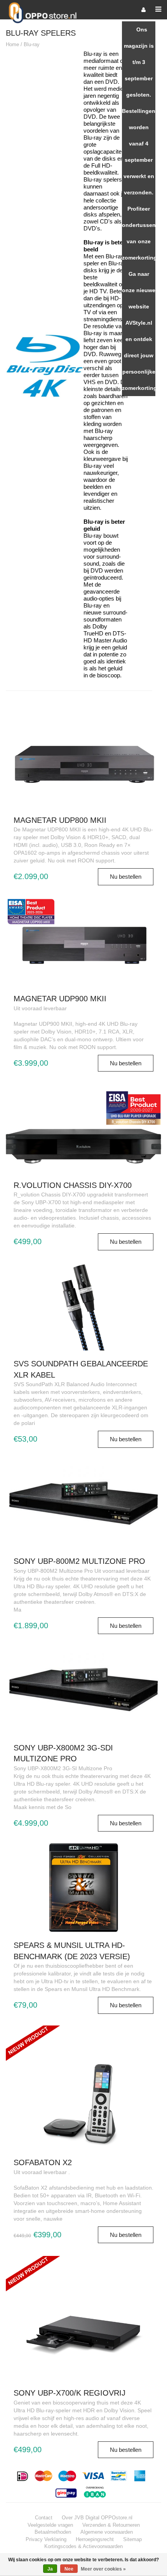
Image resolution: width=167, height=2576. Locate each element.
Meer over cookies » (103, 2569)
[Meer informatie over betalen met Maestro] (67, 2476)
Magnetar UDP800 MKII (60, 820)
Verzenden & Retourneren (111, 2525)
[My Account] (144, 10)
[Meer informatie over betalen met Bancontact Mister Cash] (119, 2476)
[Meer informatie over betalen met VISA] (93, 2476)
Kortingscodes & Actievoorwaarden (83, 2546)
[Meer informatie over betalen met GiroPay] (67, 2492)
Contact (44, 2518)
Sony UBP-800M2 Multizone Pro (79, 1561)
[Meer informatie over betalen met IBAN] (96, 2492)
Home (12, 44)
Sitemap (132, 2539)
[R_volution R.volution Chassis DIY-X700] (83, 1127)
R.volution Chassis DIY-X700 (73, 1185)
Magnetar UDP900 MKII (60, 999)
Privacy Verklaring (46, 2539)
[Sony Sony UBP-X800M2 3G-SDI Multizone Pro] (83, 1690)
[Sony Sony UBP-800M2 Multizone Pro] (83, 1503)
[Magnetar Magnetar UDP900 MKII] (83, 941)
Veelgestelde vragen (50, 2525)
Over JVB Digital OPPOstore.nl (97, 2518)
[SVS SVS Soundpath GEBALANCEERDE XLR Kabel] (83, 1306)
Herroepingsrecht (95, 2539)
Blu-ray (32, 44)
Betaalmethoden (53, 2532)
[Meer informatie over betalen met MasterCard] (44, 2476)
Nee (69, 2569)
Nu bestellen (126, 877)
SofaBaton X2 (43, 2162)
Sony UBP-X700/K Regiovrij (70, 2393)
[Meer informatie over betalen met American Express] (140, 2476)
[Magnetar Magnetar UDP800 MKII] (83, 762)
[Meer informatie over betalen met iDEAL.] (23, 2476)
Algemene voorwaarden (107, 2532)
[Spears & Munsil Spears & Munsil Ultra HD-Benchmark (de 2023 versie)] (83, 1887)
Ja (50, 2569)
